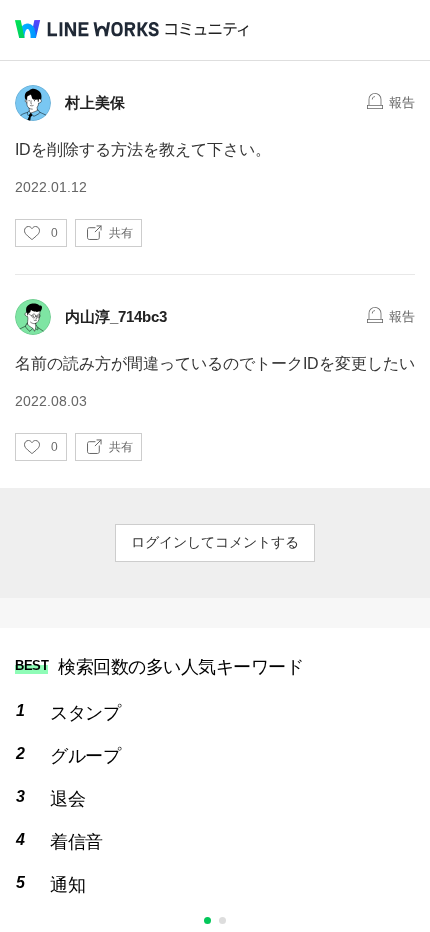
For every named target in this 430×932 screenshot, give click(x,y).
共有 (121, 233)
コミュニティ (207, 29)
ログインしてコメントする (215, 542)
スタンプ (85, 713)
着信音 (76, 842)
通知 (67, 885)
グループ (85, 756)
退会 (67, 799)
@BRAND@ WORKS (87, 29)
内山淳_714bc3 (116, 316)
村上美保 (95, 102)
